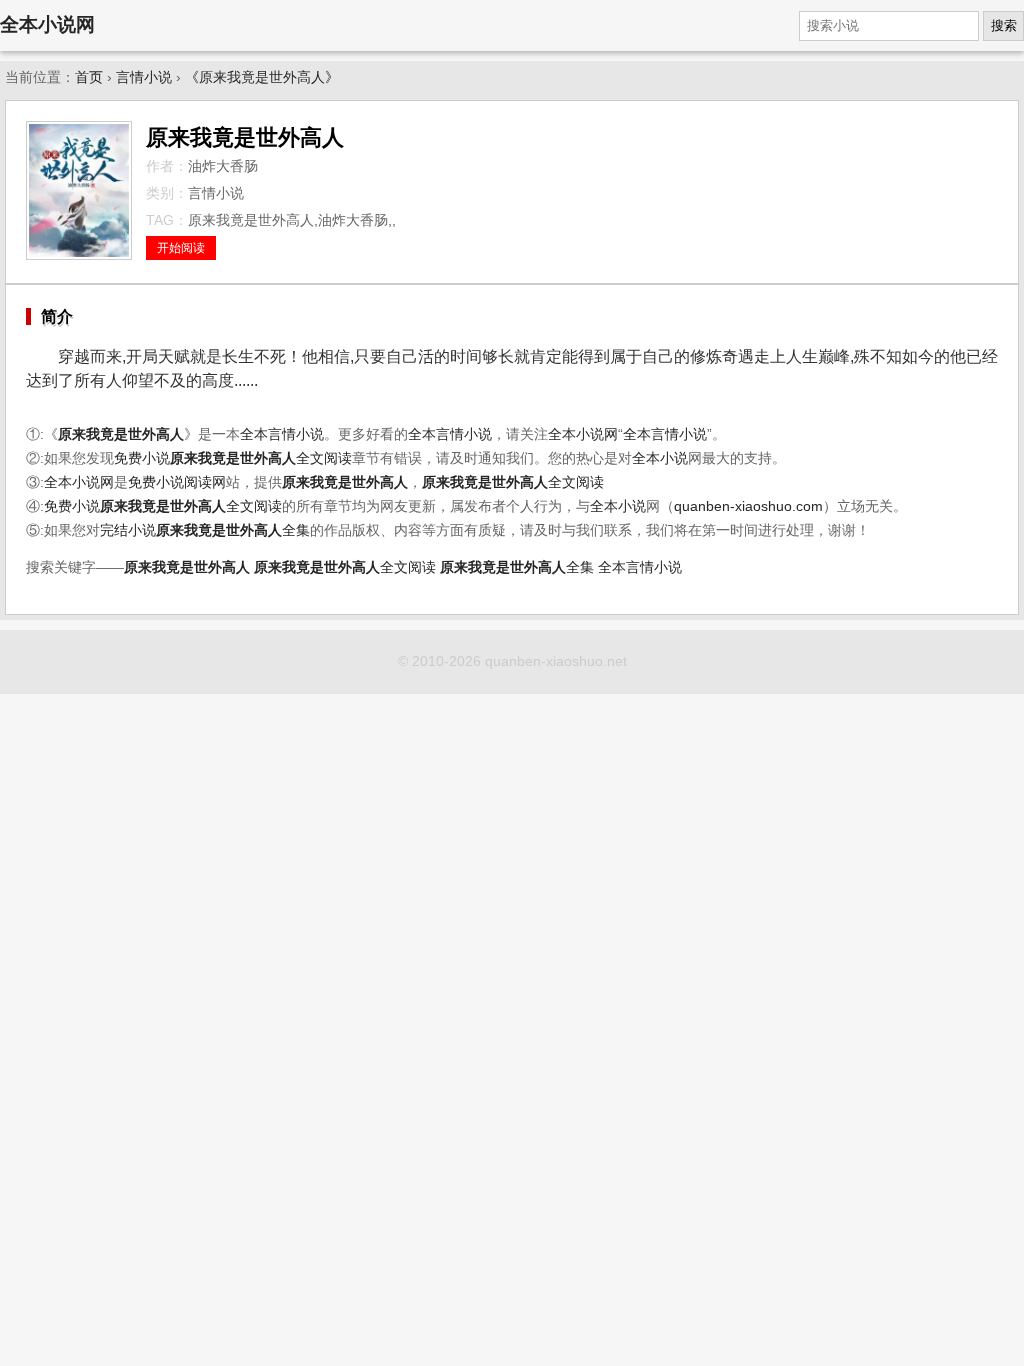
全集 (233, 530)
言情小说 (144, 77)
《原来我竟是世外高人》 (262, 77)
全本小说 (660, 458)
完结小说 (128, 530)
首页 (89, 77)
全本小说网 (47, 24)
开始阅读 (181, 248)
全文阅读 (261, 458)
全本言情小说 (282, 434)
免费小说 (142, 458)
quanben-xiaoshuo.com (748, 506)
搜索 (1004, 25)
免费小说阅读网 (177, 482)
